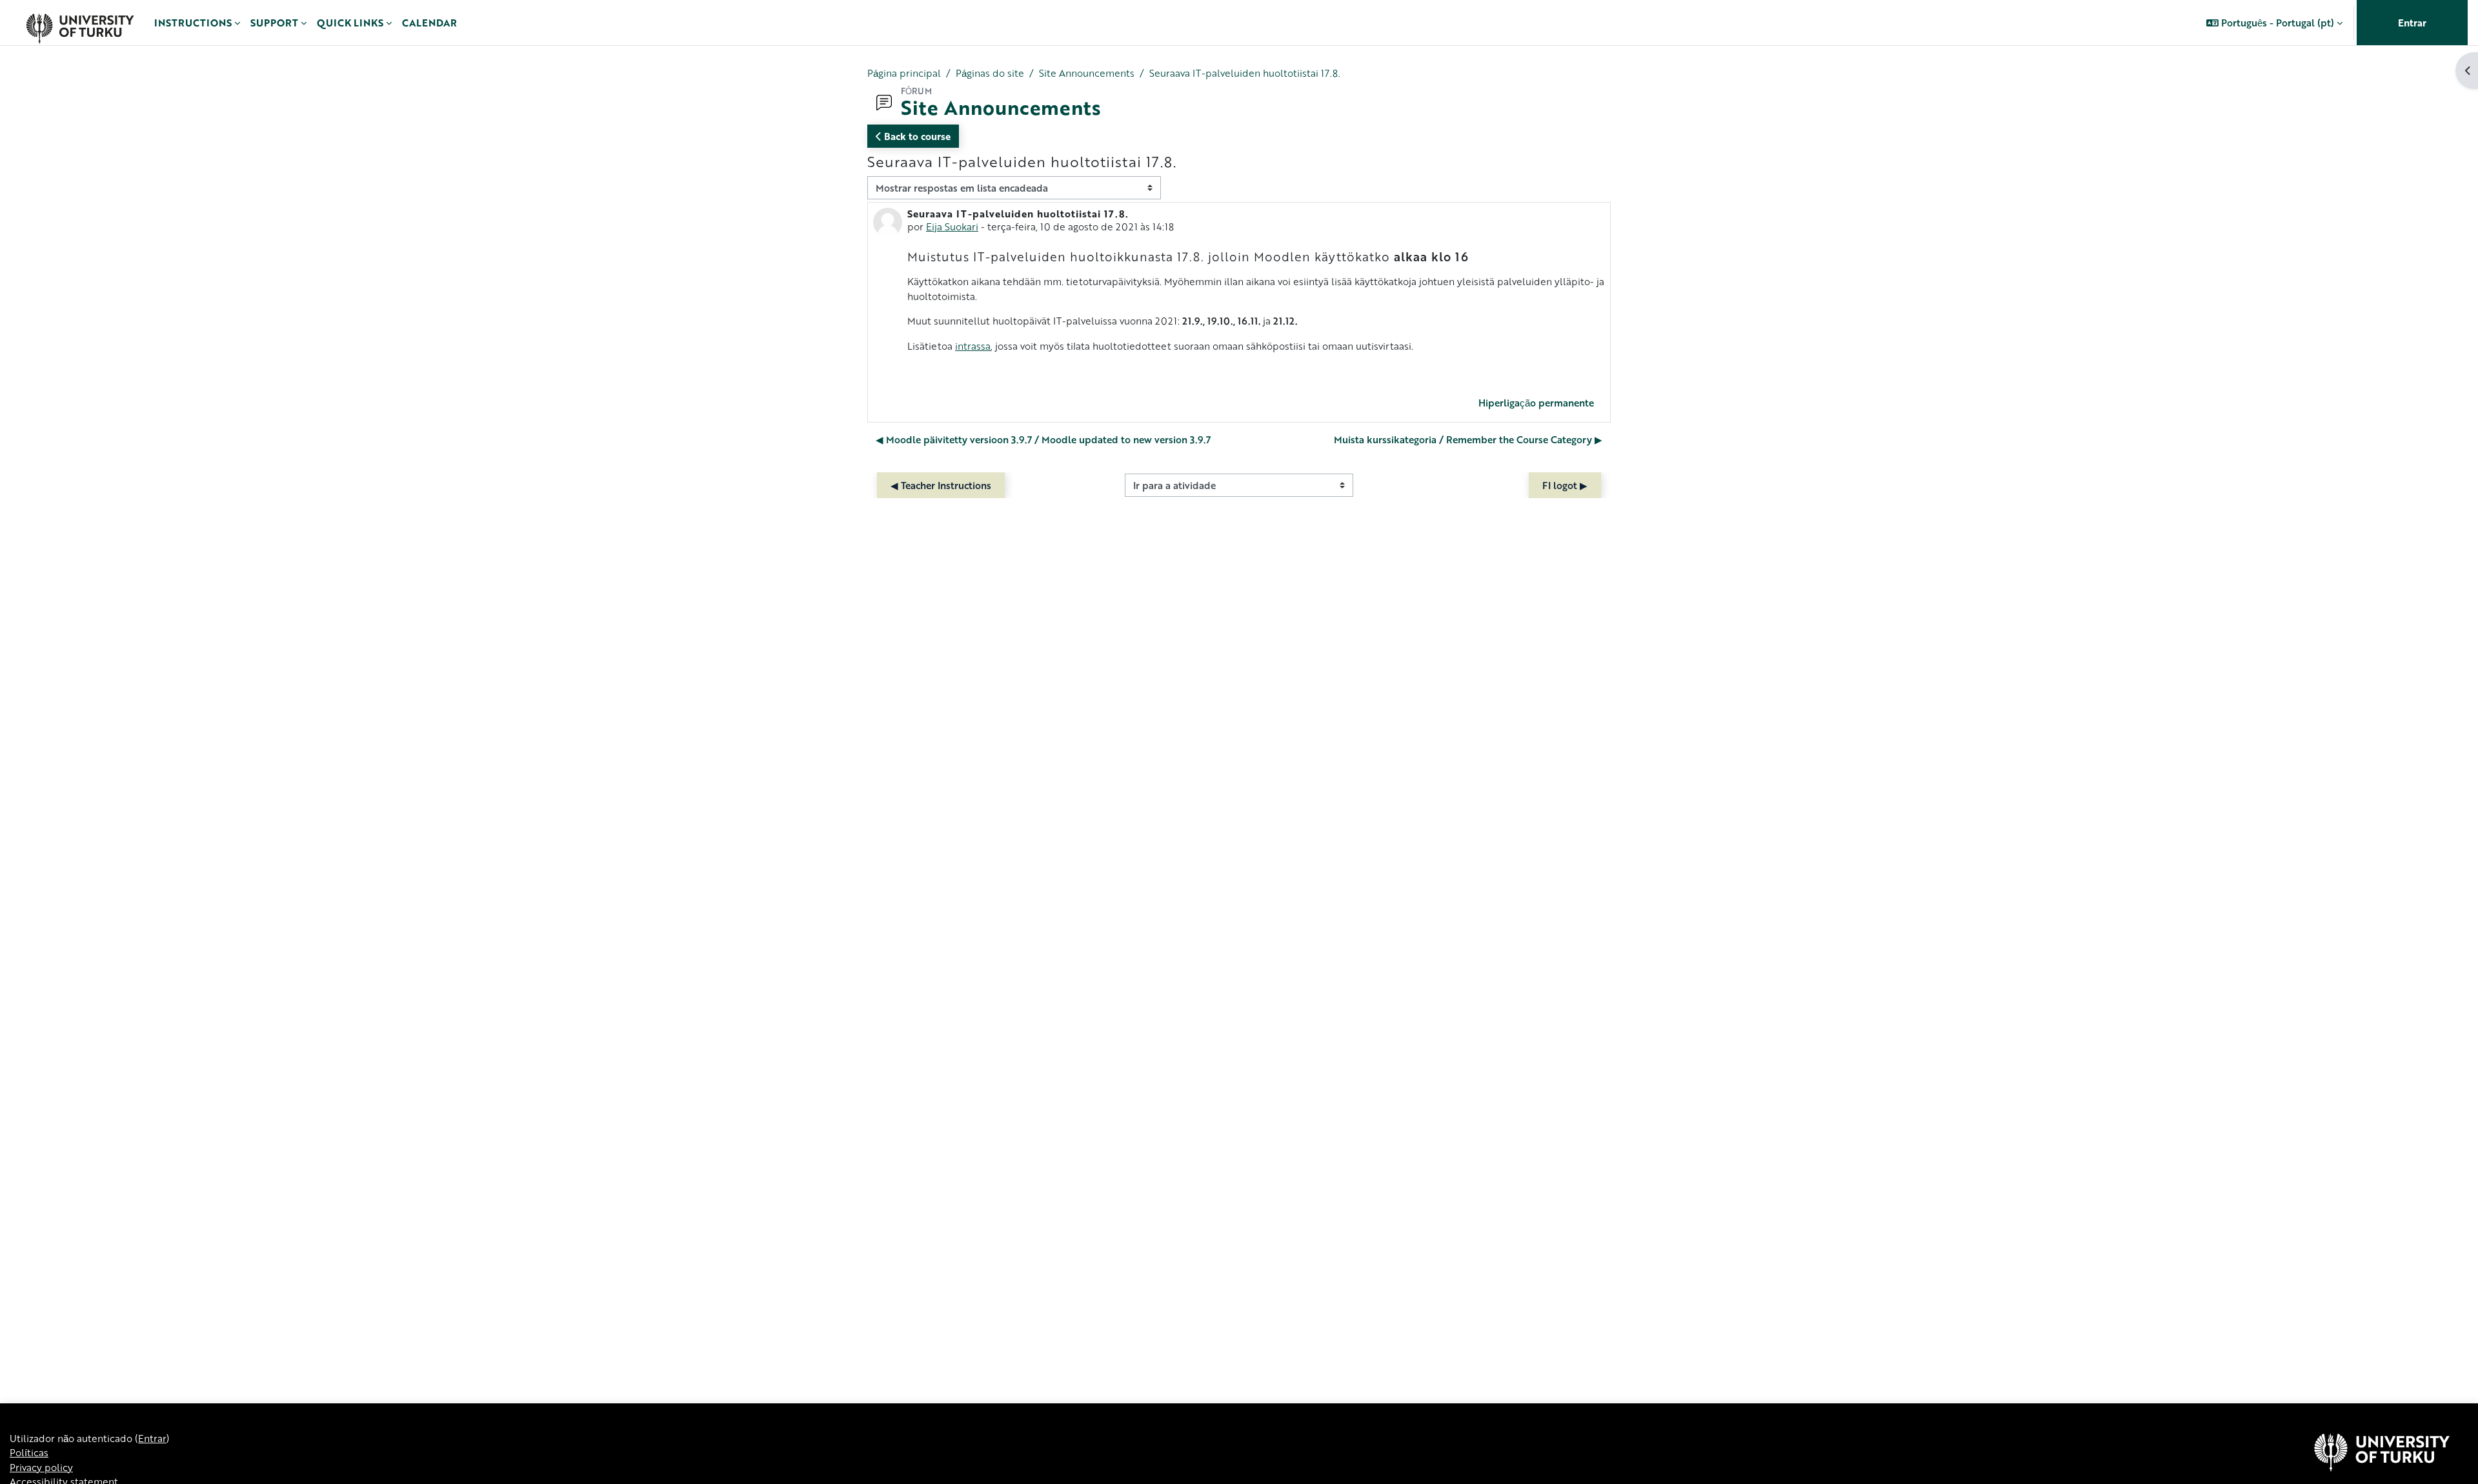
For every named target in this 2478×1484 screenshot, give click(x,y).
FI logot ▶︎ (1565, 485)
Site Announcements (1087, 73)
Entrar (2412, 23)
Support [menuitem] (274, 23)
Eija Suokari (952, 226)
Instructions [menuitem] (193, 23)
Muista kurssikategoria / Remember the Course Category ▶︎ (1468, 439)
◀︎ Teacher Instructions (941, 485)
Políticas (29, 1452)
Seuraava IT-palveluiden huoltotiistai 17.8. (1245, 73)
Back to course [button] (916, 136)
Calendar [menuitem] (429, 23)
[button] (2274, 23)
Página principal (904, 73)
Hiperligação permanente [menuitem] (1536, 403)
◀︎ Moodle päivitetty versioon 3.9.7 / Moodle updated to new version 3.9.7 (1043, 439)
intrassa (973, 346)
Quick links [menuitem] (350, 23)
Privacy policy (41, 1467)
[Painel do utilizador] (80, 23)
